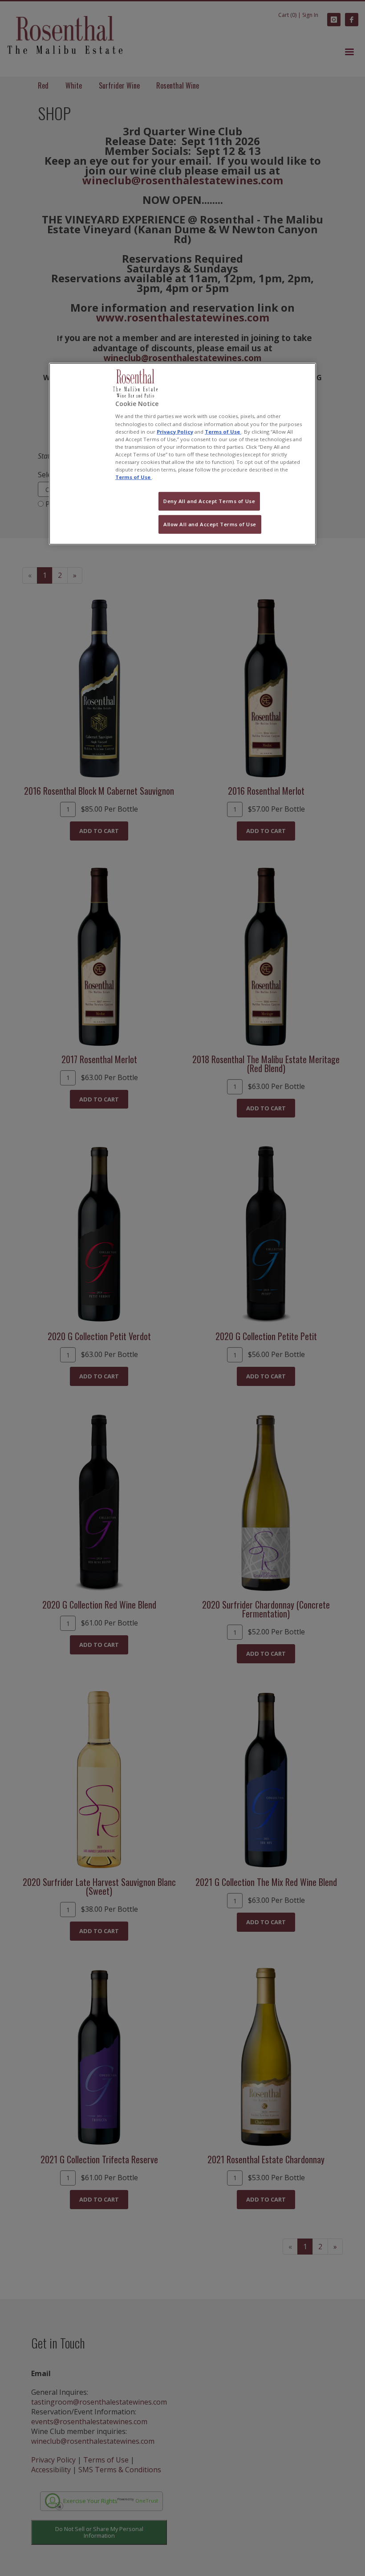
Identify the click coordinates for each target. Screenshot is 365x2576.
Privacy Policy (175, 431)
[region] (182, 454)
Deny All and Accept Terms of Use (209, 501)
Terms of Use (223, 431)
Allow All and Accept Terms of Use (210, 524)
